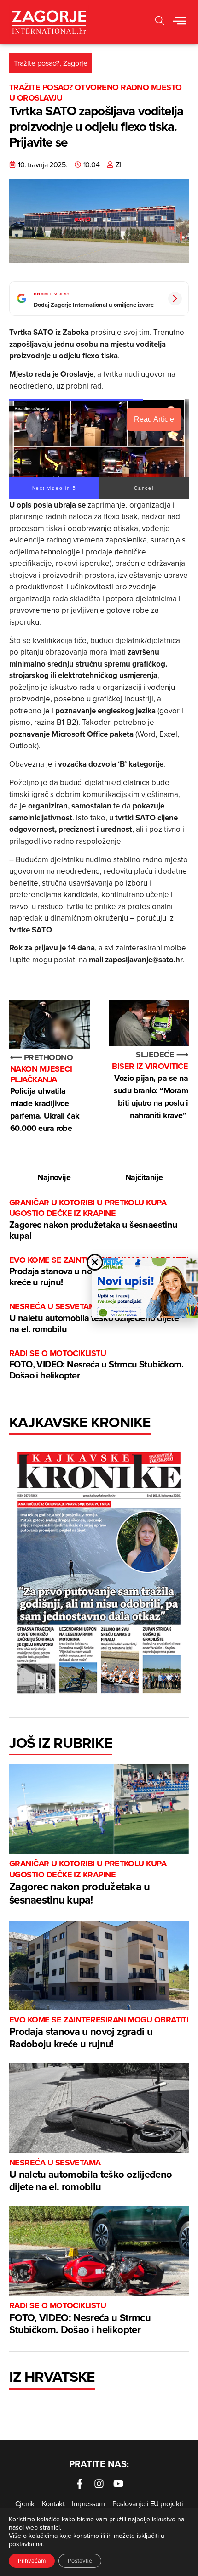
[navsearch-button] (160, 22)
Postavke (80, 2561)
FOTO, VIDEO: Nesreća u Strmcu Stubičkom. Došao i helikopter (96, 1365)
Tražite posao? (37, 63)
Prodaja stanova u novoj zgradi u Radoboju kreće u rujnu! (99, 2033)
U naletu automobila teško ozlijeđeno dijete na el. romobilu (90, 2176)
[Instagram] (99, 2484)
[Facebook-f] (80, 2484)
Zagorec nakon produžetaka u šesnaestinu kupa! (93, 1220)
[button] (179, 22)
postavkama (26, 2544)
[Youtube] (118, 2484)
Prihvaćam (32, 2561)
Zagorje (75, 63)
